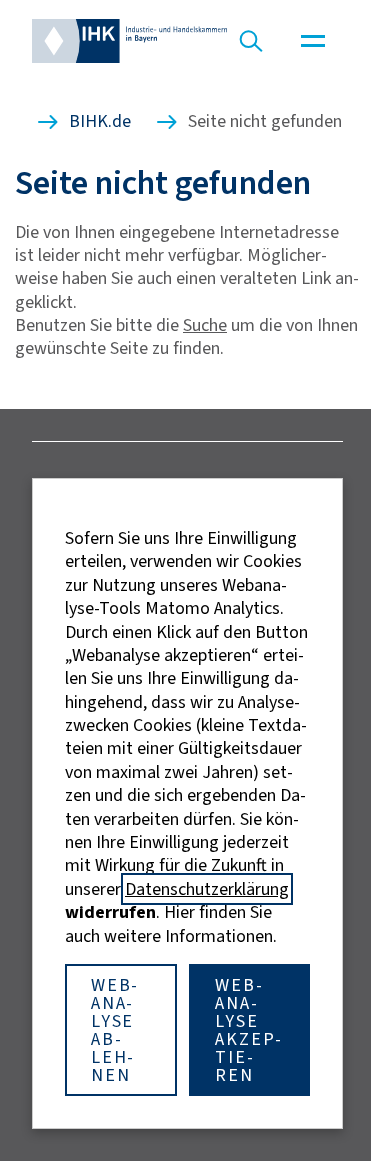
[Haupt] (313, 41)
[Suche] (251, 41)
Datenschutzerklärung (207, 889)
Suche (205, 325)
